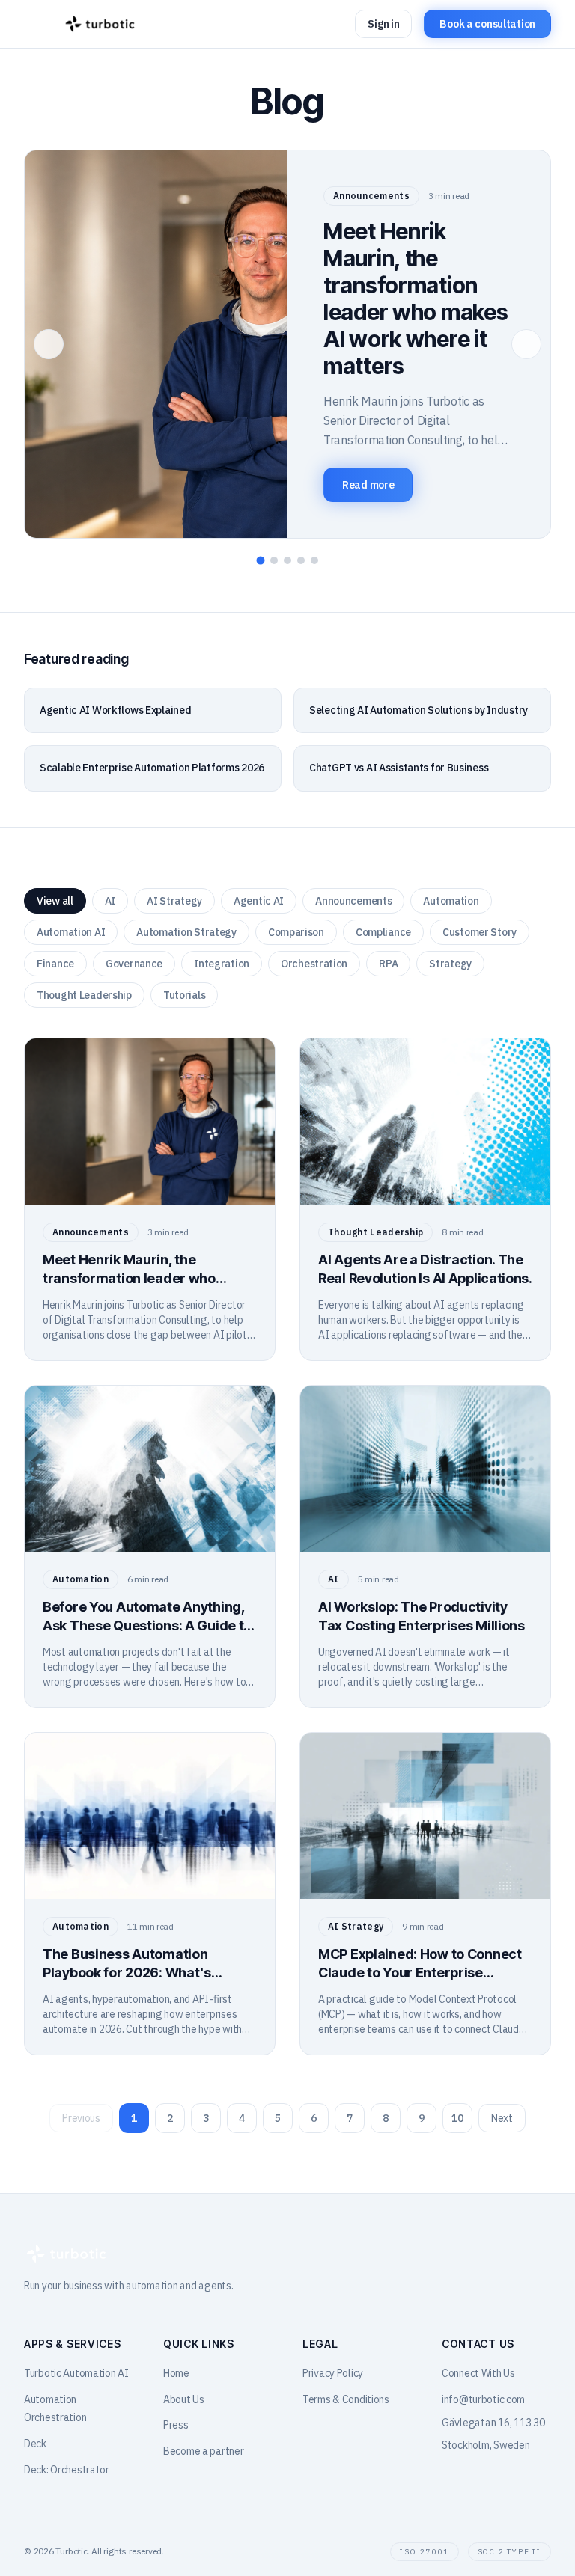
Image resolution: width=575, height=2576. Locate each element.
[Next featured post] (526, 344)
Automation (451, 901)
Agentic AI (259, 901)
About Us (184, 2399)
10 (457, 2118)
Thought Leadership (84, 995)
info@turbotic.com (483, 2399)
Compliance (383, 932)
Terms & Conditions (346, 2399)
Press (176, 2425)
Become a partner (203, 2451)
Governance (134, 964)
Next (502, 2118)
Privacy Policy (333, 2373)
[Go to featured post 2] (274, 560)
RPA (388, 964)
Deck (35, 2444)
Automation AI (71, 932)
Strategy (450, 964)
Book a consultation (487, 24)
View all (55, 901)
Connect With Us (478, 2373)
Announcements (353, 901)
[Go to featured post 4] (301, 560)
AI (110, 901)
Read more (368, 485)
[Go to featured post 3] (287, 560)
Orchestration (314, 964)
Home (176, 2373)
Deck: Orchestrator (67, 2470)
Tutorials (184, 995)
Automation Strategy (186, 932)
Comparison (296, 932)
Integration (222, 964)
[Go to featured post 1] (261, 561)
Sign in (383, 24)
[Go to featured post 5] (314, 560)
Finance (55, 964)
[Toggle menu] (39, 24)
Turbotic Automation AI (76, 2373)
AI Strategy (174, 901)
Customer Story (480, 932)
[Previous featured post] (49, 344)
